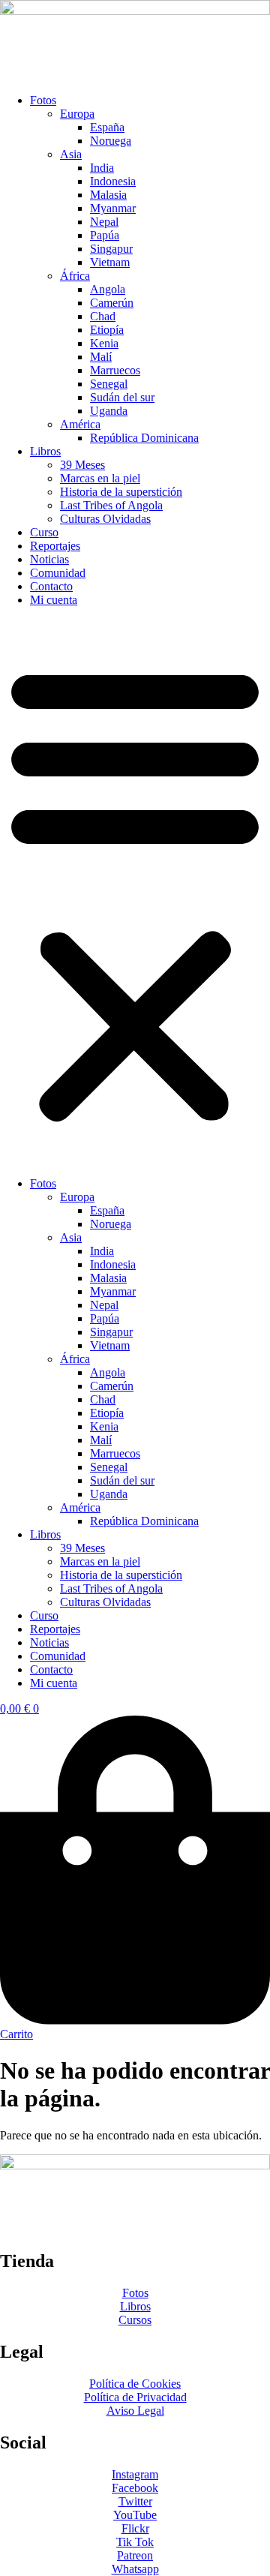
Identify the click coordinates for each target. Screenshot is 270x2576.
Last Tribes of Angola (111, 505)
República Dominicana (144, 438)
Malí (101, 357)
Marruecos (115, 370)
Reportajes (55, 546)
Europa (77, 114)
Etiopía (107, 330)
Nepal (104, 222)
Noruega (111, 141)
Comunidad (58, 573)
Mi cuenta (54, 600)
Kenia (104, 343)
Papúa (105, 235)
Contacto (51, 586)
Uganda (109, 411)
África (75, 276)
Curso (44, 532)
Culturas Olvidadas (105, 519)
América (80, 424)
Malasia (108, 195)
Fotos (43, 100)
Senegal (109, 384)
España (107, 127)
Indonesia (113, 181)
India (102, 168)
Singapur (111, 249)
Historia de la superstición (121, 492)
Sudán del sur (122, 397)
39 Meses (82, 465)
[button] (135, 892)
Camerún (112, 303)
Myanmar (113, 208)
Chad (103, 316)
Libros (45, 451)
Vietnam (110, 262)
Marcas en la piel (100, 478)
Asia (71, 154)
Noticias (49, 559)
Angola (108, 289)
